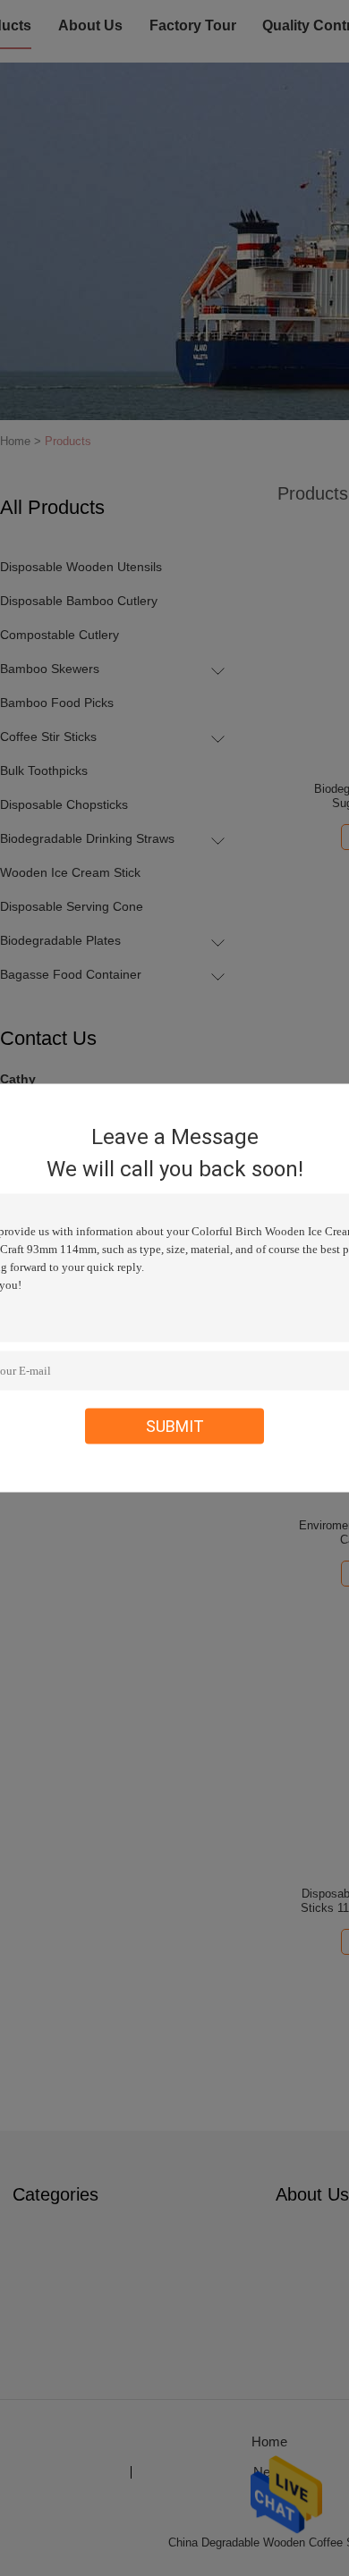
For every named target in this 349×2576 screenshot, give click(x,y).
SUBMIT (175, 1426)
